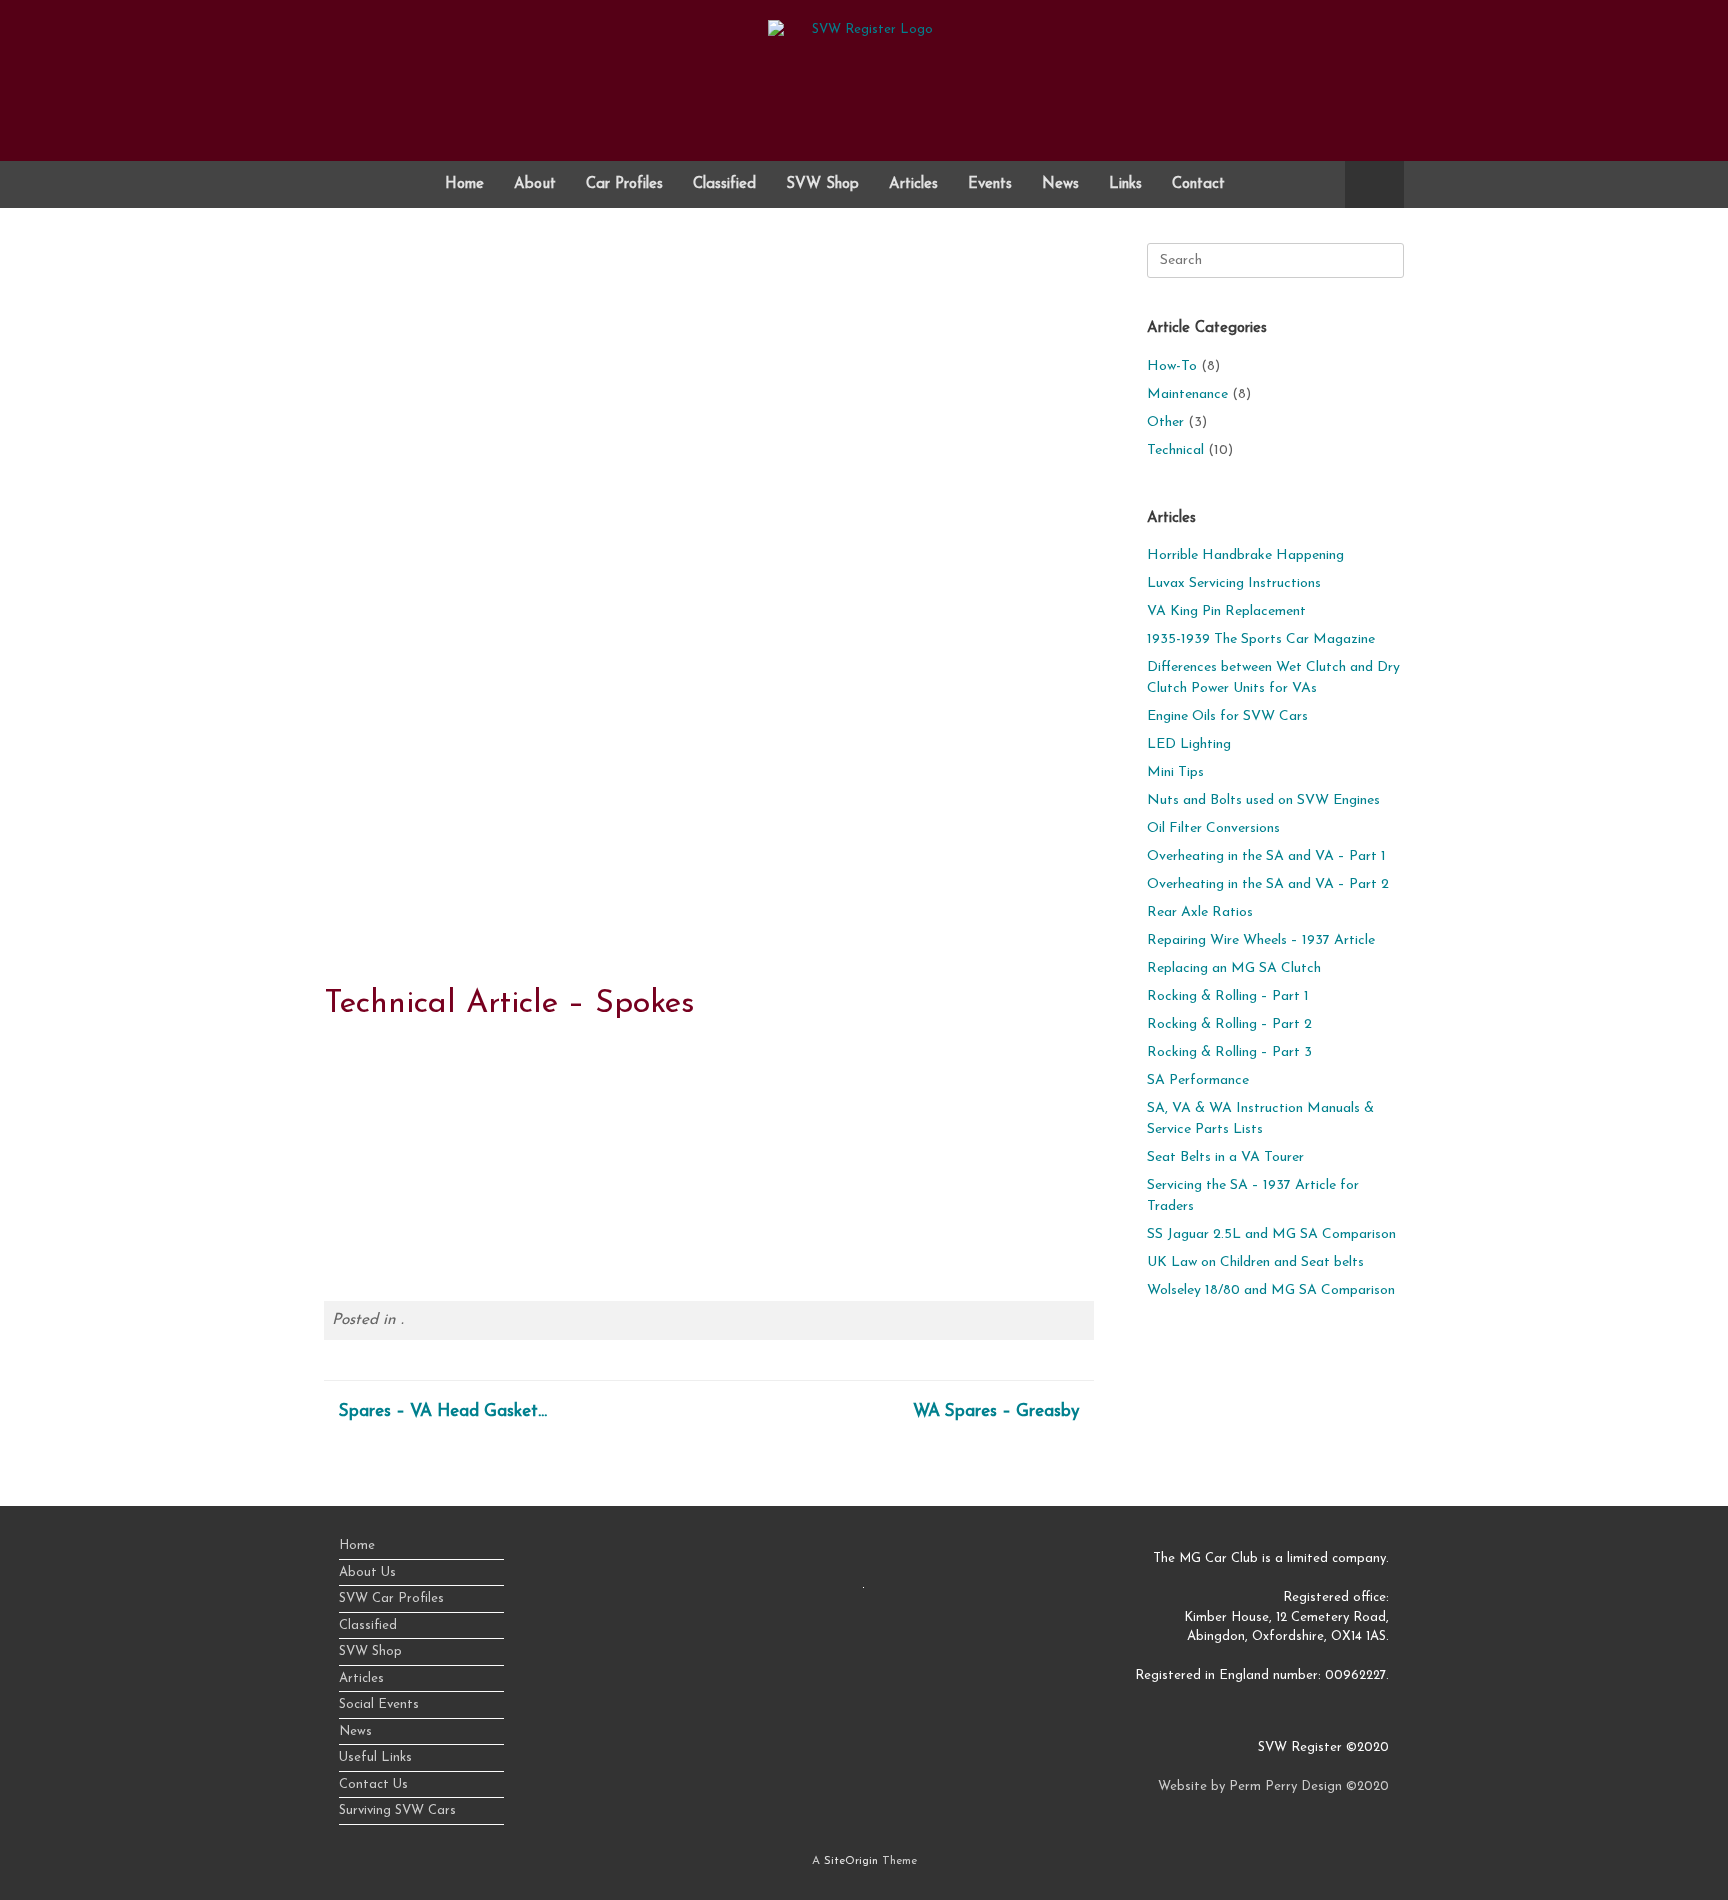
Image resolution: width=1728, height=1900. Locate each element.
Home (464, 184)
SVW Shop (822, 184)
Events (990, 184)
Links (1125, 184)
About (535, 184)
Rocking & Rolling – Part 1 (1228, 996)
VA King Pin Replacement (1226, 611)
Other (1165, 422)
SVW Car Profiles (391, 1598)
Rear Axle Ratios (1200, 912)
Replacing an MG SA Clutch (1234, 968)
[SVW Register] (864, 73)
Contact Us (373, 1784)
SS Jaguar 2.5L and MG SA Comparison (1271, 1234)
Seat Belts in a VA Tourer (1225, 1157)
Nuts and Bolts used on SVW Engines (1263, 800)
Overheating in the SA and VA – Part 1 (1266, 856)
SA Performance (1198, 1080)
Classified (724, 184)
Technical (1175, 450)
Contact (1198, 184)
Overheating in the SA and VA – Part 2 (1268, 884)
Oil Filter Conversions (1213, 828)
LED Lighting (1189, 744)
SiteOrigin (851, 1861)
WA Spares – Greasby (981, 1411)
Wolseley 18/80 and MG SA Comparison (1271, 1290)
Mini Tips (1175, 772)
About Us (367, 1572)
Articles (913, 184)
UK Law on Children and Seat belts (1255, 1262)
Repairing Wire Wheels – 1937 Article (1261, 940)
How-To (1172, 366)
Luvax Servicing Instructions (1234, 583)
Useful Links (375, 1757)
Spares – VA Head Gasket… (457, 1411)
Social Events (379, 1704)
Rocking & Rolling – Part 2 (1229, 1024)
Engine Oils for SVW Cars (1227, 716)
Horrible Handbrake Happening (1245, 555)
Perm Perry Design (1285, 1786)
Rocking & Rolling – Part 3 (1229, 1052)
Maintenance (1187, 394)
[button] (1374, 184)
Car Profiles (624, 184)
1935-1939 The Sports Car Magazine (1261, 639)
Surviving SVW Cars (397, 1810)
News (1060, 184)
